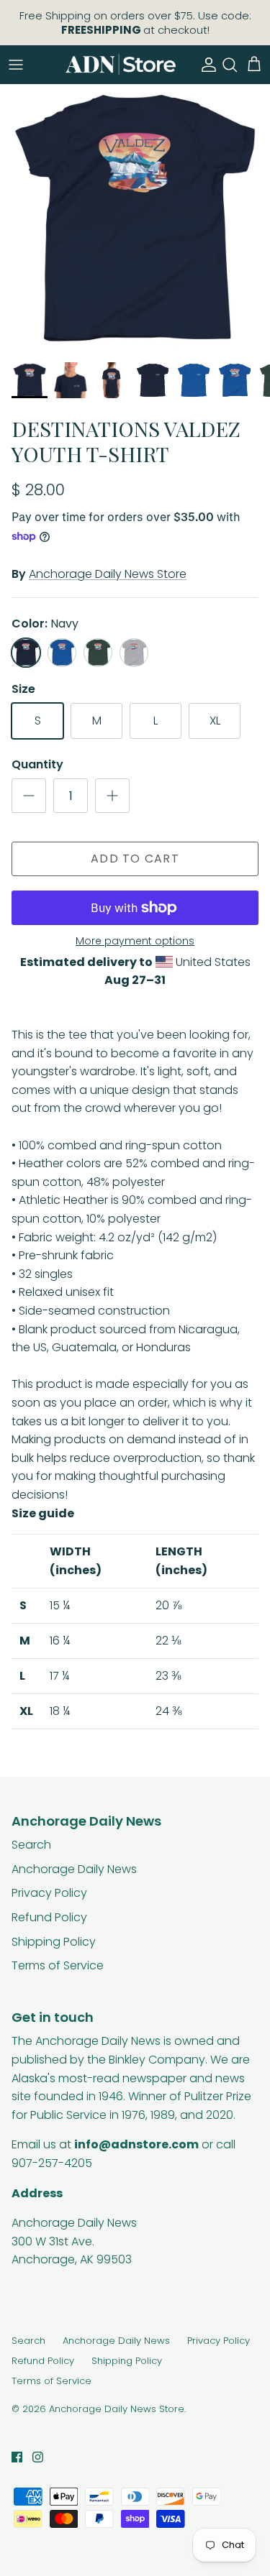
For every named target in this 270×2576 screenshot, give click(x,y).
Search (31, 1845)
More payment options (135, 941)
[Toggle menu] (16, 65)
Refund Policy (49, 1917)
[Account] (205, 65)
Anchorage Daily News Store (108, 574)
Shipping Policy (54, 1942)
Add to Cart (135, 859)
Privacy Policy (49, 1893)
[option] (135, 219)
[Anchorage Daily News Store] (121, 64)
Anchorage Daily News (74, 1869)
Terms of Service (58, 1965)
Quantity (37, 765)
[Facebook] (17, 2457)
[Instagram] (38, 2457)
